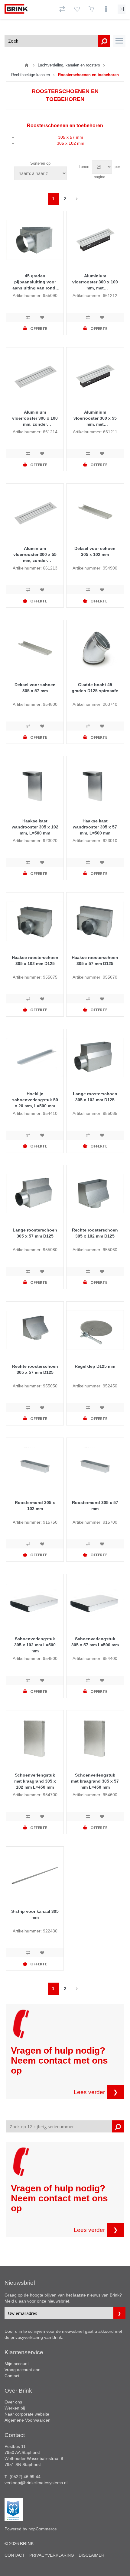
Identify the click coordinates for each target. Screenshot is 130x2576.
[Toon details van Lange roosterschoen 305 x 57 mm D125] (35, 1194)
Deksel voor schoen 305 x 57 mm (35, 688)
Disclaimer (91, 2555)
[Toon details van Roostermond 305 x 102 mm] (35, 1466)
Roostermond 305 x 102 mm (35, 1506)
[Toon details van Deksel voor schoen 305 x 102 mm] (95, 512)
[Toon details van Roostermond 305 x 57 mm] (95, 1466)
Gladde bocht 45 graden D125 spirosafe (95, 688)
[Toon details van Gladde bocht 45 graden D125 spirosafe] (95, 649)
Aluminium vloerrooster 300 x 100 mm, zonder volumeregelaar (35, 418)
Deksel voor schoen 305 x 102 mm (95, 551)
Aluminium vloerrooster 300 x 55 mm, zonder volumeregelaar (35, 555)
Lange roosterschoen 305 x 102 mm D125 (95, 1097)
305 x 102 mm (71, 143)
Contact (12, 2376)
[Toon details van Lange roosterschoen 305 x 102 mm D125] (95, 1058)
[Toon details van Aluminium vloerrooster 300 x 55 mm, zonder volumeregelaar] (35, 512)
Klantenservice (24, 2352)
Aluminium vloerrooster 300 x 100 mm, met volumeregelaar (95, 282)
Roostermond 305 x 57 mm (95, 1506)
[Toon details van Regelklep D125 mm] (95, 1330)
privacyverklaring (27, 2337)
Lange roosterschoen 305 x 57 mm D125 (35, 1233)
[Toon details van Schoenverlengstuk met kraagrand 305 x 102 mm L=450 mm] (35, 1739)
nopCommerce (43, 2529)
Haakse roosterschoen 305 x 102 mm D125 (35, 960)
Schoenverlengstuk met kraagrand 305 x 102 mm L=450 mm (35, 1781)
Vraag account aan (23, 2370)
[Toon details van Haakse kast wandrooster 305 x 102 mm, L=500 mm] (35, 785)
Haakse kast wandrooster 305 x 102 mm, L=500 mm (35, 827)
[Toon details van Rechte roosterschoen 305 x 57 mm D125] (35, 1330)
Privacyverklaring (52, 2555)
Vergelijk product (28, 317)
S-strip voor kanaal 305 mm (35, 1914)
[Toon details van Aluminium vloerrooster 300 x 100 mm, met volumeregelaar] (95, 240)
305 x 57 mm (71, 137)
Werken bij (15, 2408)
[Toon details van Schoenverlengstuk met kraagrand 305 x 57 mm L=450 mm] (95, 1739)
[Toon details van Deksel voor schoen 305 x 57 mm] (35, 649)
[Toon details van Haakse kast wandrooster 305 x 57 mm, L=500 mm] (95, 785)
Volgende (77, 199)
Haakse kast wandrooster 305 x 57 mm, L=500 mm (95, 827)
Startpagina (27, 65)
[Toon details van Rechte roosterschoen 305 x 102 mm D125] (95, 1194)
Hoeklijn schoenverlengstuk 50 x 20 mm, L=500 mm (35, 1100)
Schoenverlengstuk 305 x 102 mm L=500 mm (35, 1645)
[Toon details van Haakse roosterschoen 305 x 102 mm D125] (35, 921)
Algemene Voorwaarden (28, 2420)
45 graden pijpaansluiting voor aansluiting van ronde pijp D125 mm (35, 282)
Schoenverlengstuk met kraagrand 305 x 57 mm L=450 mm (95, 1781)
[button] (119, 41)
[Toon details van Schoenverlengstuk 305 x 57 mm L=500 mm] (95, 1603)
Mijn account (17, 2364)
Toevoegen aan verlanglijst (42, 317)
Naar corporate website (27, 2414)
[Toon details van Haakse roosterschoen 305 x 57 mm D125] (95, 921)
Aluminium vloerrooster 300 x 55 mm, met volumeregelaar (95, 418)
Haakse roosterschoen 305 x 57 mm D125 (95, 960)
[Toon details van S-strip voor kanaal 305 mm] (35, 1875)
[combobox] (57, 41)
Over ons (13, 2402)
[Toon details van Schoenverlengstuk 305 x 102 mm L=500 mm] (35, 1603)
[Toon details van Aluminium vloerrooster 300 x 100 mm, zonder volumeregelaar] (35, 376)
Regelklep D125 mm (95, 1366)
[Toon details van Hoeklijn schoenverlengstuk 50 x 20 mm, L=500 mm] (35, 1058)
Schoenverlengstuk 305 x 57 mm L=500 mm (95, 1642)
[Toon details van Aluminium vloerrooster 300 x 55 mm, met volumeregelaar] (95, 376)
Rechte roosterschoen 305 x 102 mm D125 (95, 1233)
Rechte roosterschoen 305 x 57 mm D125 (35, 1369)
